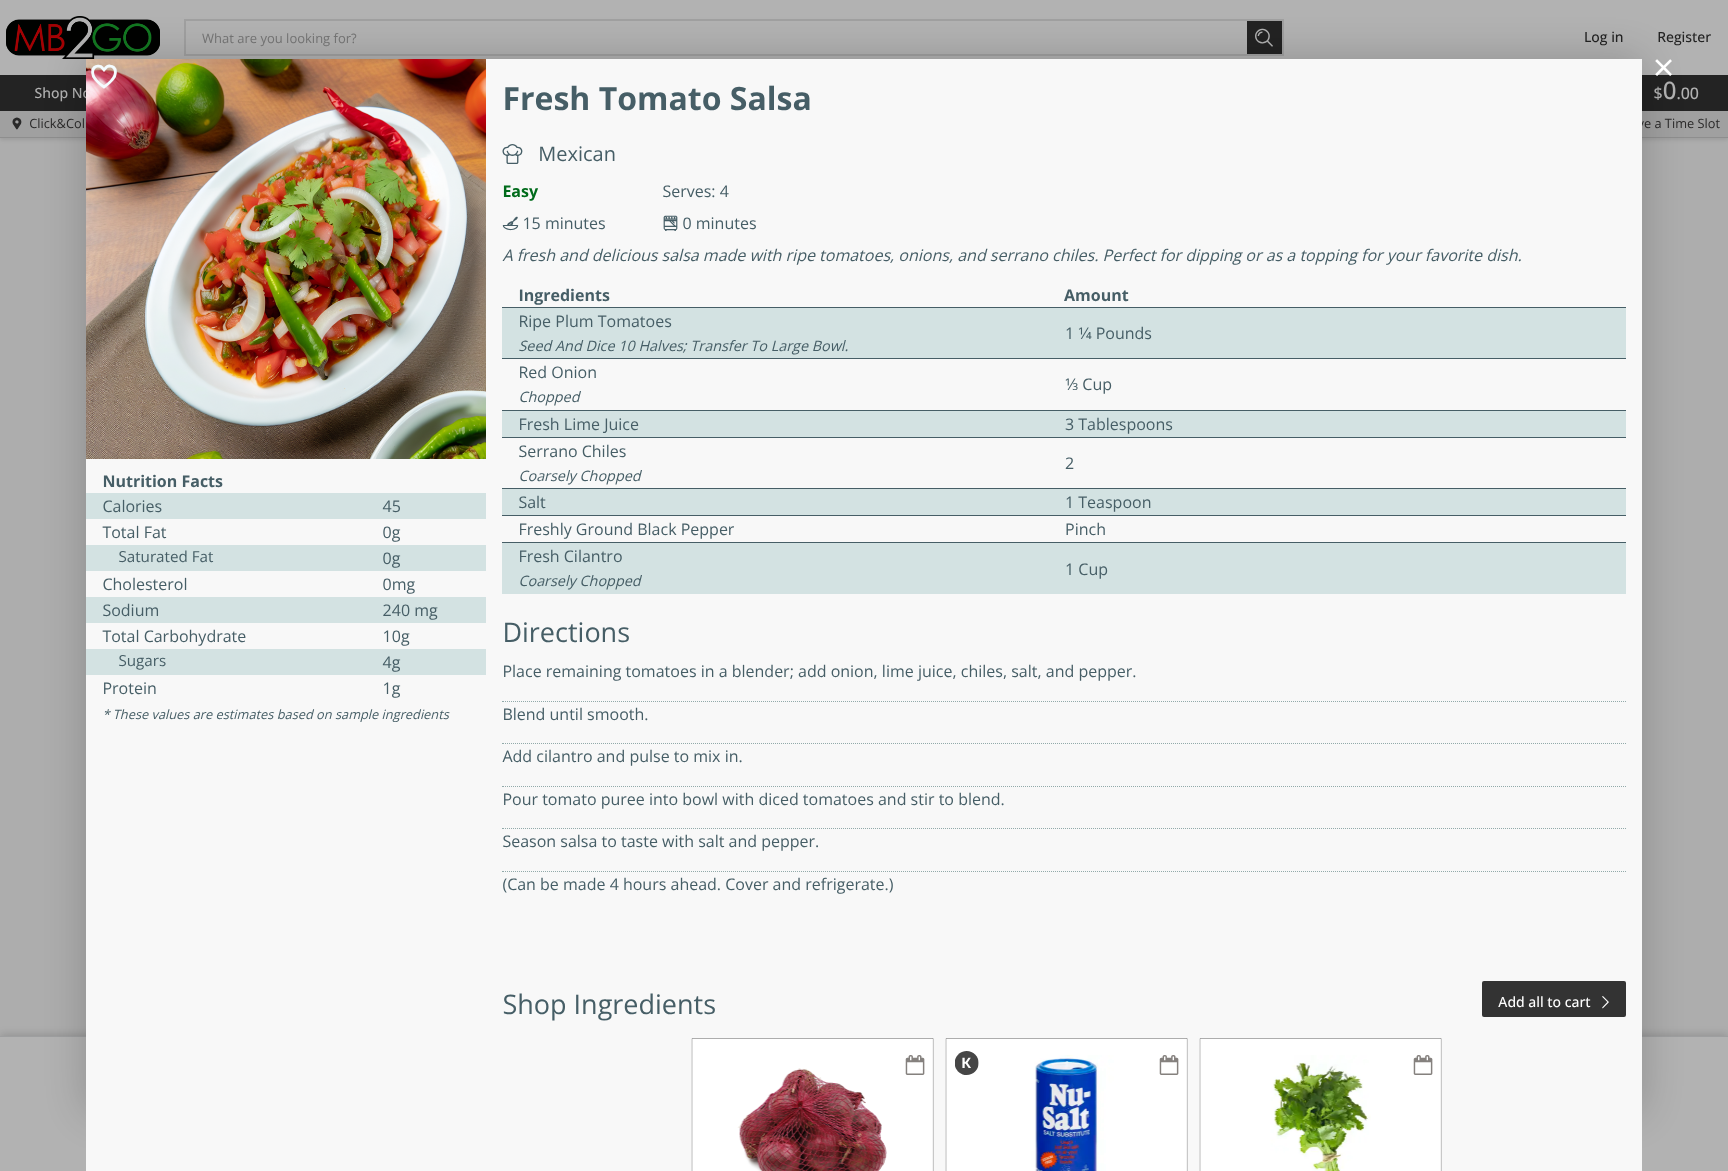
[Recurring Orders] (915, 1066)
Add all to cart (1544, 1002)
